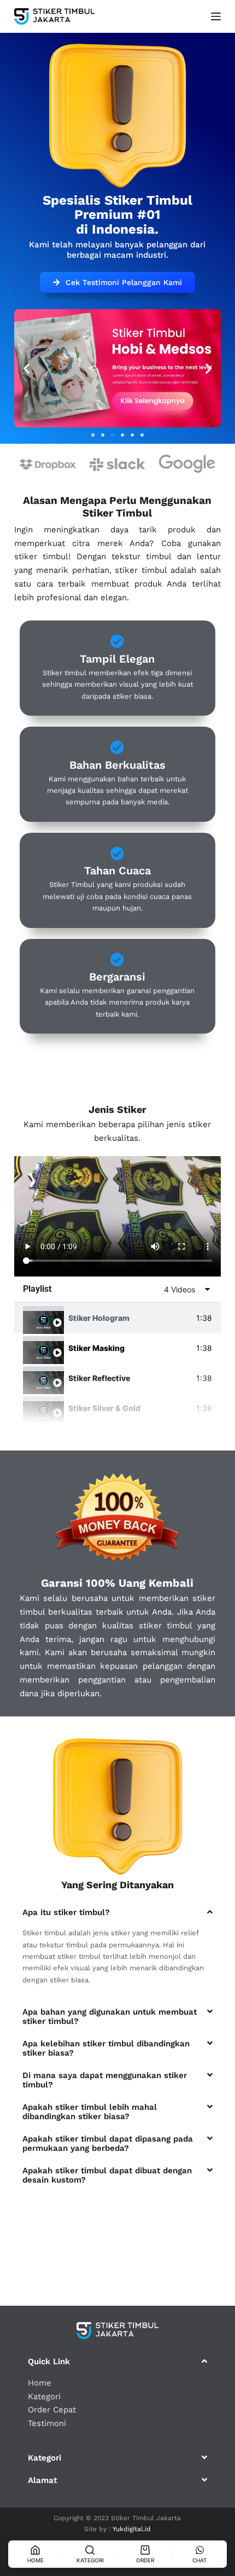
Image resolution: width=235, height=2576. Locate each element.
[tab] (117, 1318)
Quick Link (49, 2362)
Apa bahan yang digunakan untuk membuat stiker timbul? (110, 2017)
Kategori (44, 2397)
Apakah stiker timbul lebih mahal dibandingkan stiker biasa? (90, 2112)
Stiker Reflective (99, 1378)
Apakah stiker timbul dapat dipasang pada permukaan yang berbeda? (108, 2143)
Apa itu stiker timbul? (66, 1912)
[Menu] (216, 16)
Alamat (42, 2480)
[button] (93, 435)
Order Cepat (52, 2410)
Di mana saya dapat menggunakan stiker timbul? (105, 2080)
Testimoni (47, 2423)
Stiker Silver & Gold (104, 1408)
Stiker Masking (96, 1348)
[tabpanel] (117, 1216)
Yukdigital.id (132, 2529)
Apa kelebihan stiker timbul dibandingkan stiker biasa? (106, 2048)
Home (40, 2383)
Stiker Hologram (99, 1318)
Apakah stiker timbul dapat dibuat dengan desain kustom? (107, 2175)
